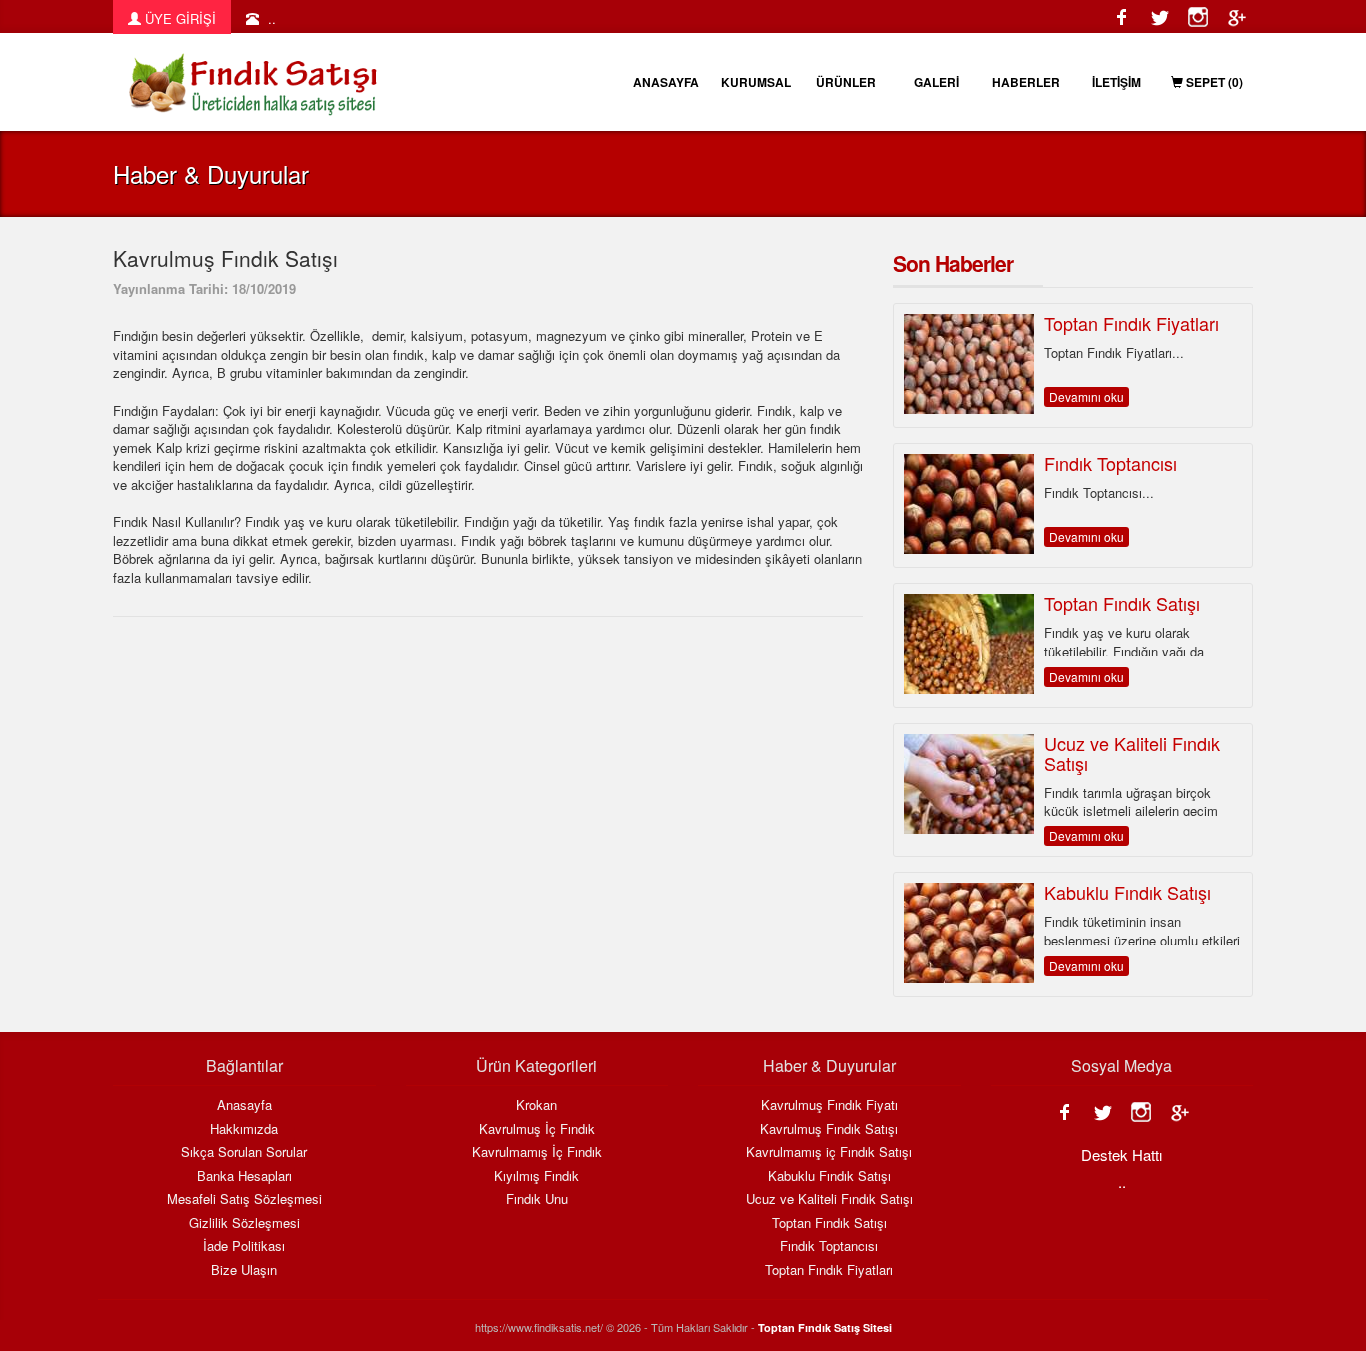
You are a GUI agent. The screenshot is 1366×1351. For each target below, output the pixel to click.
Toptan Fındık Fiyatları (829, 1270)
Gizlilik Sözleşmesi (244, 1223)
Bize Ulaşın (244, 1270)
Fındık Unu (537, 1199)
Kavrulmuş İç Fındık (537, 1129)
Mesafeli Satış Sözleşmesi (244, 1199)
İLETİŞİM (1116, 82)
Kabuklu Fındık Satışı (829, 1176)
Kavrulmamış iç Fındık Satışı (829, 1152)
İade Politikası (244, 1246)
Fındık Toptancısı (829, 1246)
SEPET (1213, 82)
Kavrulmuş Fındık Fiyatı (829, 1105)
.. (272, 18)
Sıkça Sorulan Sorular (244, 1152)
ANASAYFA (666, 82)
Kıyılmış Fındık (536, 1176)
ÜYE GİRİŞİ (178, 18)
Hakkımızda (244, 1129)
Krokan (536, 1105)
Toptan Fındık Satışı (829, 1223)
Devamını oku (1086, 396)
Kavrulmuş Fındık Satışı (829, 1129)
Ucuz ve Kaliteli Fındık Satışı (829, 1199)
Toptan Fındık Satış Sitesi (825, 1327)
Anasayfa (244, 1105)
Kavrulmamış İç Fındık (537, 1152)
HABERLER (1026, 82)
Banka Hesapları (244, 1176)
